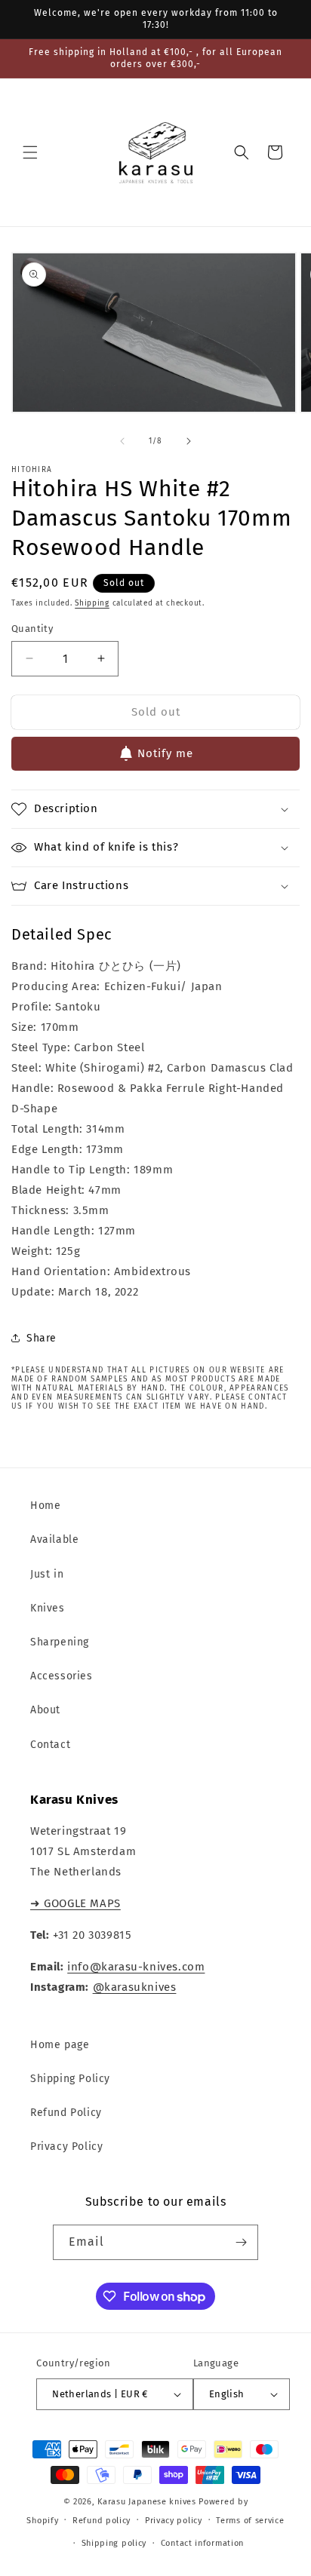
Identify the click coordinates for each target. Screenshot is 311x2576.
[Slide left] (122, 441)
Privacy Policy (66, 2147)
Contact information (202, 2543)
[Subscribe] (241, 2242)
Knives (48, 1608)
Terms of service (250, 2521)
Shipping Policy (70, 2079)
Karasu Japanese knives (148, 2502)
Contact (50, 1745)
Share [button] (42, 1338)
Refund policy (102, 2521)
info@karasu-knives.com (136, 1967)
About (45, 1710)
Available (54, 1539)
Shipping (92, 603)
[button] (30, 152)
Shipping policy (114, 2543)
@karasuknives (135, 1987)
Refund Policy (66, 2113)
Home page (60, 2045)
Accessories (62, 1676)
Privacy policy (174, 2521)
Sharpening (60, 1642)
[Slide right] (189, 441)
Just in (47, 1574)
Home (45, 1506)
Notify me (165, 753)
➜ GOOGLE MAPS (75, 1903)
